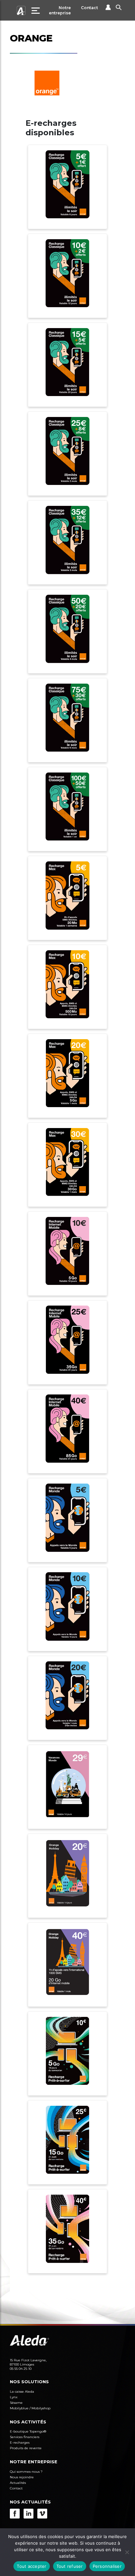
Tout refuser (70, 2566)
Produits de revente (26, 2448)
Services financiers (25, 2437)
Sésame (16, 2403)
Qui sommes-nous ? (26, 2472)
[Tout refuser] (127, 2552)
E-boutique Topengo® (28, 2431)
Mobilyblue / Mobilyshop (30, 2408)
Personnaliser (107, 2566)
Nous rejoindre (22, 2477)
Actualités (18, 2483)
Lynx (14, 2397)
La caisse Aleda (22, 2392)
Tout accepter (31, 2566)
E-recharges (20, 2443)
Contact (89, 8)
